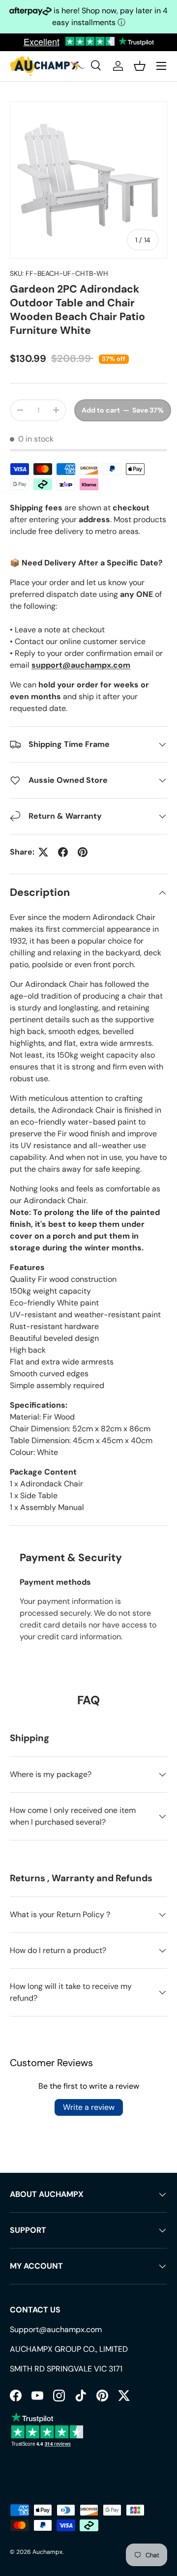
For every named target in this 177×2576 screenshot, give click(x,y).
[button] (140, 66)
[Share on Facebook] (63, 852)
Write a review (89, 2107)
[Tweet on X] (43, 852)
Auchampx (47, 2552)
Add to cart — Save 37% (123, 410)
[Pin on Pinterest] (83, 852)
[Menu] (161, 66)
